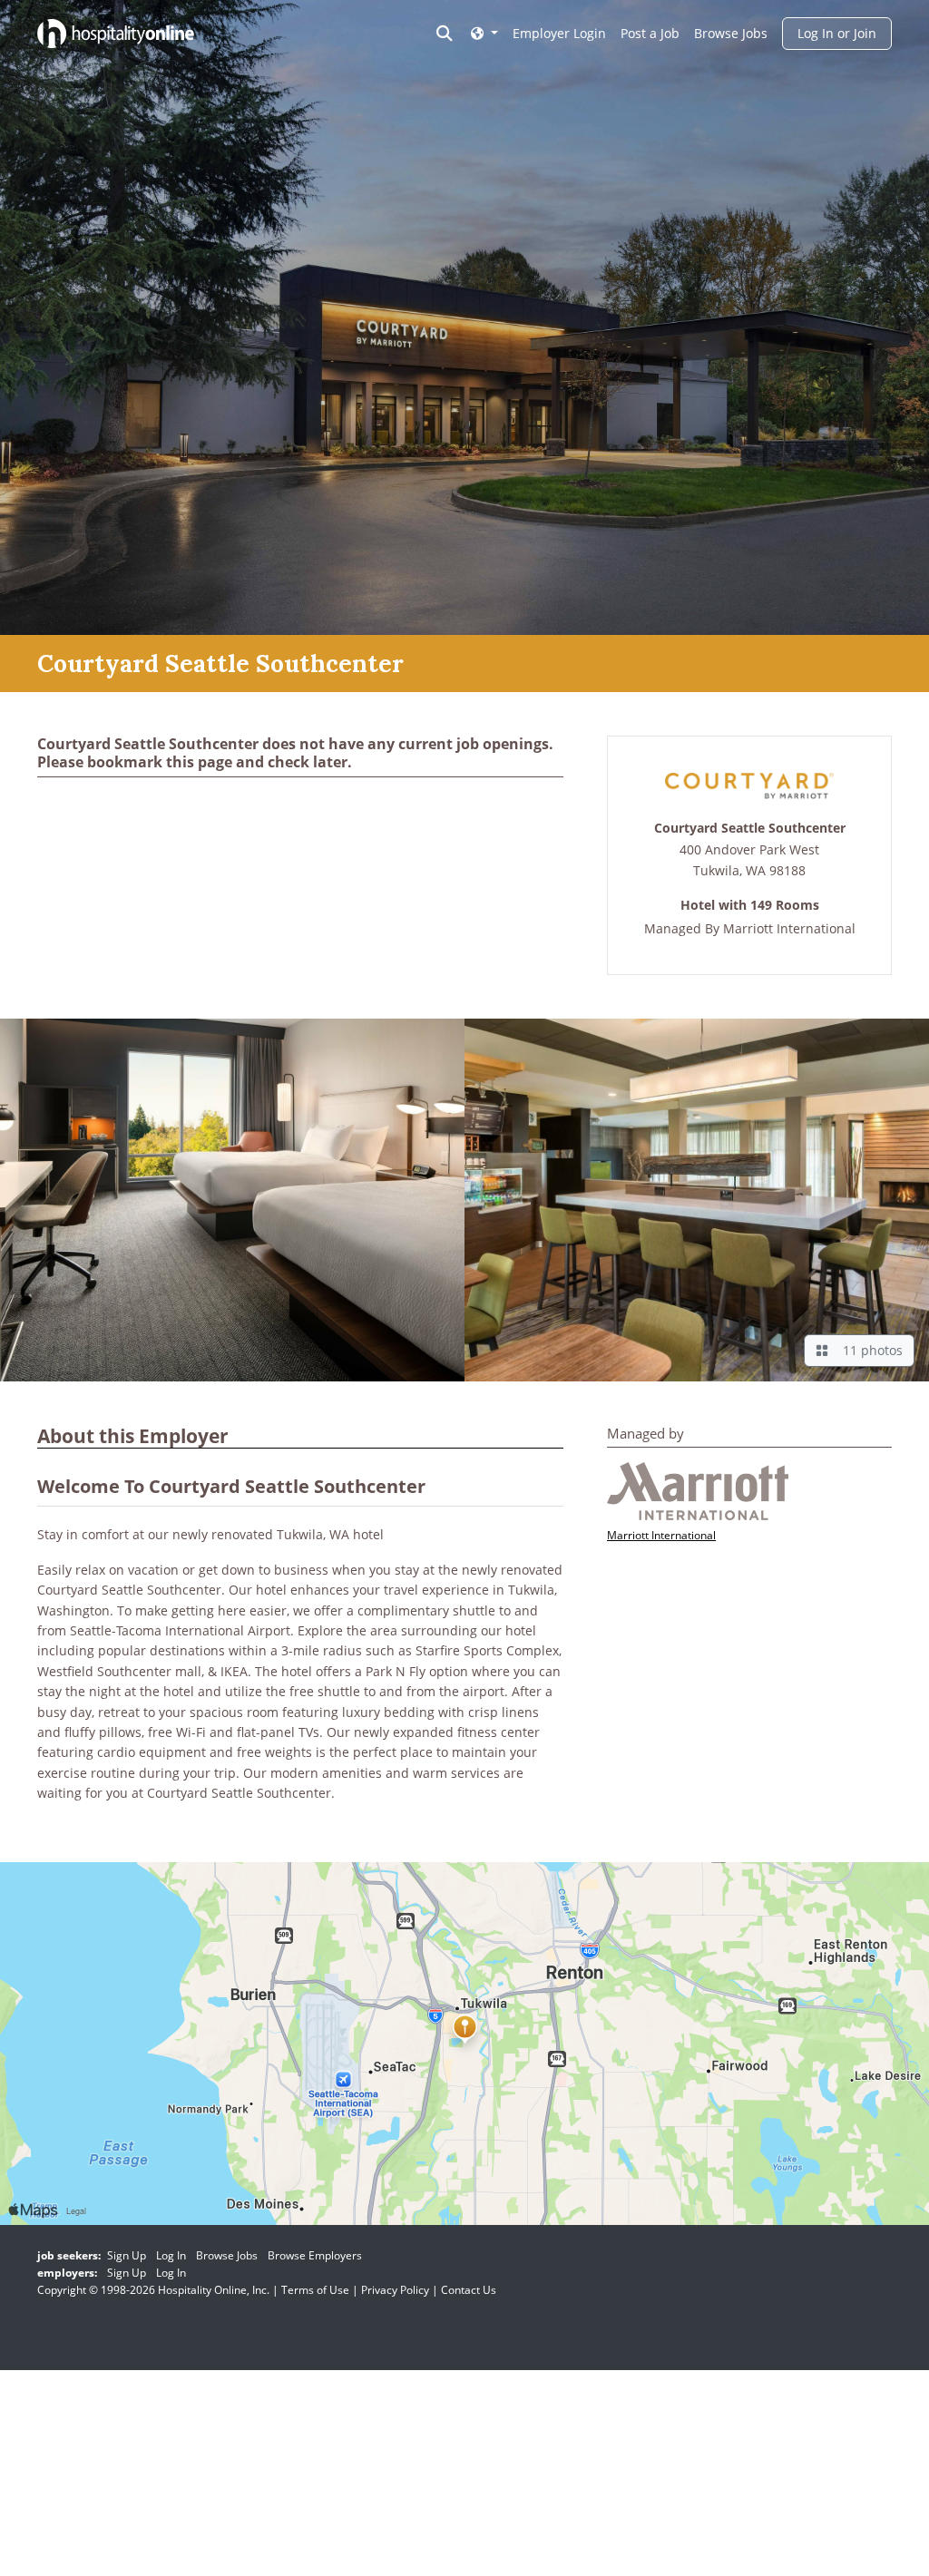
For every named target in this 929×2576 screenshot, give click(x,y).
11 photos (869, 1350)
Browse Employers (315, 2255)
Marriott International (789, 928)
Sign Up (127, 2255)
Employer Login (559, 33)
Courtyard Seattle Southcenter (750, 829)
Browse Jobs (731, 33)
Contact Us (469, 2290)
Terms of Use (315, 2290)
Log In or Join (837, 33)
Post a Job (650, 33)
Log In (171, 2255)
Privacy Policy (395, 2290)
